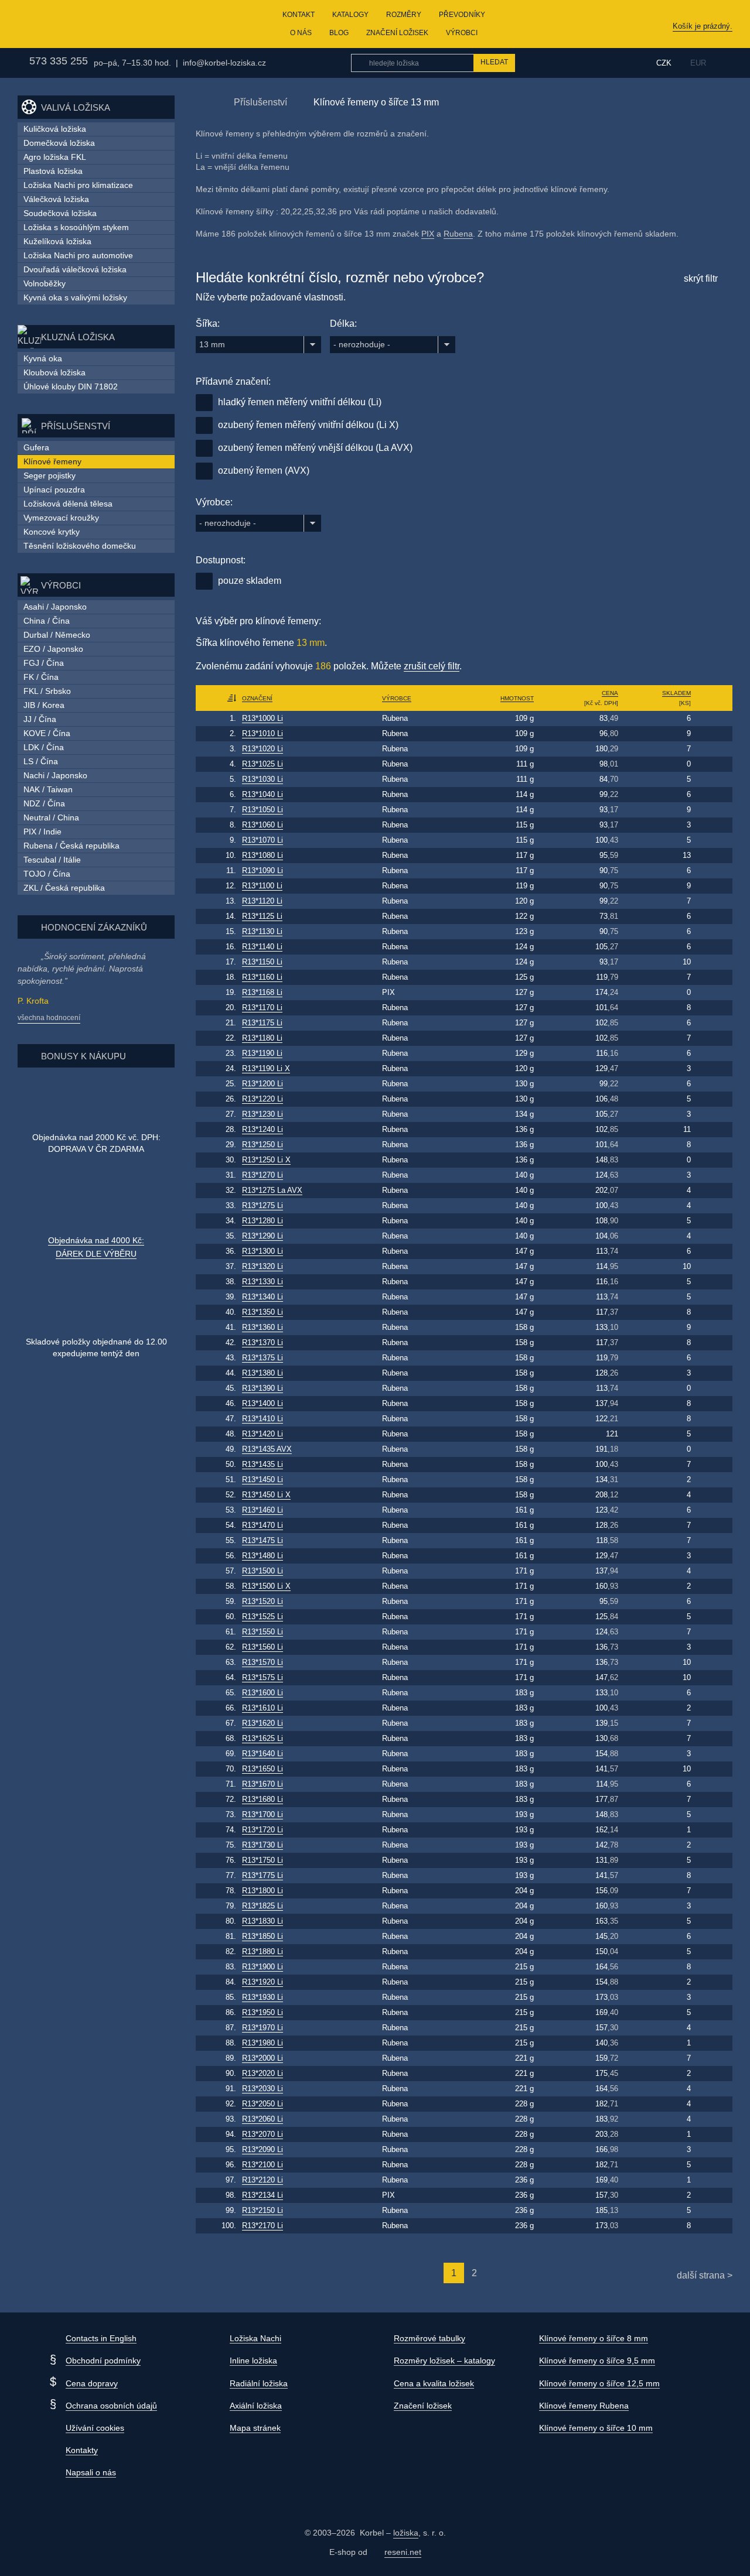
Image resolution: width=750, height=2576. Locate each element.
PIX (428, 234)
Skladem (676, 693)
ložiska (406, 2533)
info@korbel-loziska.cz (224, 63)
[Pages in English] (725, 63)
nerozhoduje (362, 344)
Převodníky (462, 15)
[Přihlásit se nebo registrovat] (620, 63)
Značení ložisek (397, 33)
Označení (257, 698)
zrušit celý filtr (432, 666)
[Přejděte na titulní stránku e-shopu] (202, 102)
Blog (339, 33)
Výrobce (397, 698)
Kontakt (299, 15)
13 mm (212, 344)
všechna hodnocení (49, 1018)
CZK (664, 63)
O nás (301, 33)
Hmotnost (517, 698)
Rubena (458, 234)
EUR (698, 63)
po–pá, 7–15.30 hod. (132, 63)
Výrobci (462, 33)
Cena (610, 693)
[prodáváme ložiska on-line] (78, 24)
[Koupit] (713, 719)
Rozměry (404, 15)
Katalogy (350, 15)
